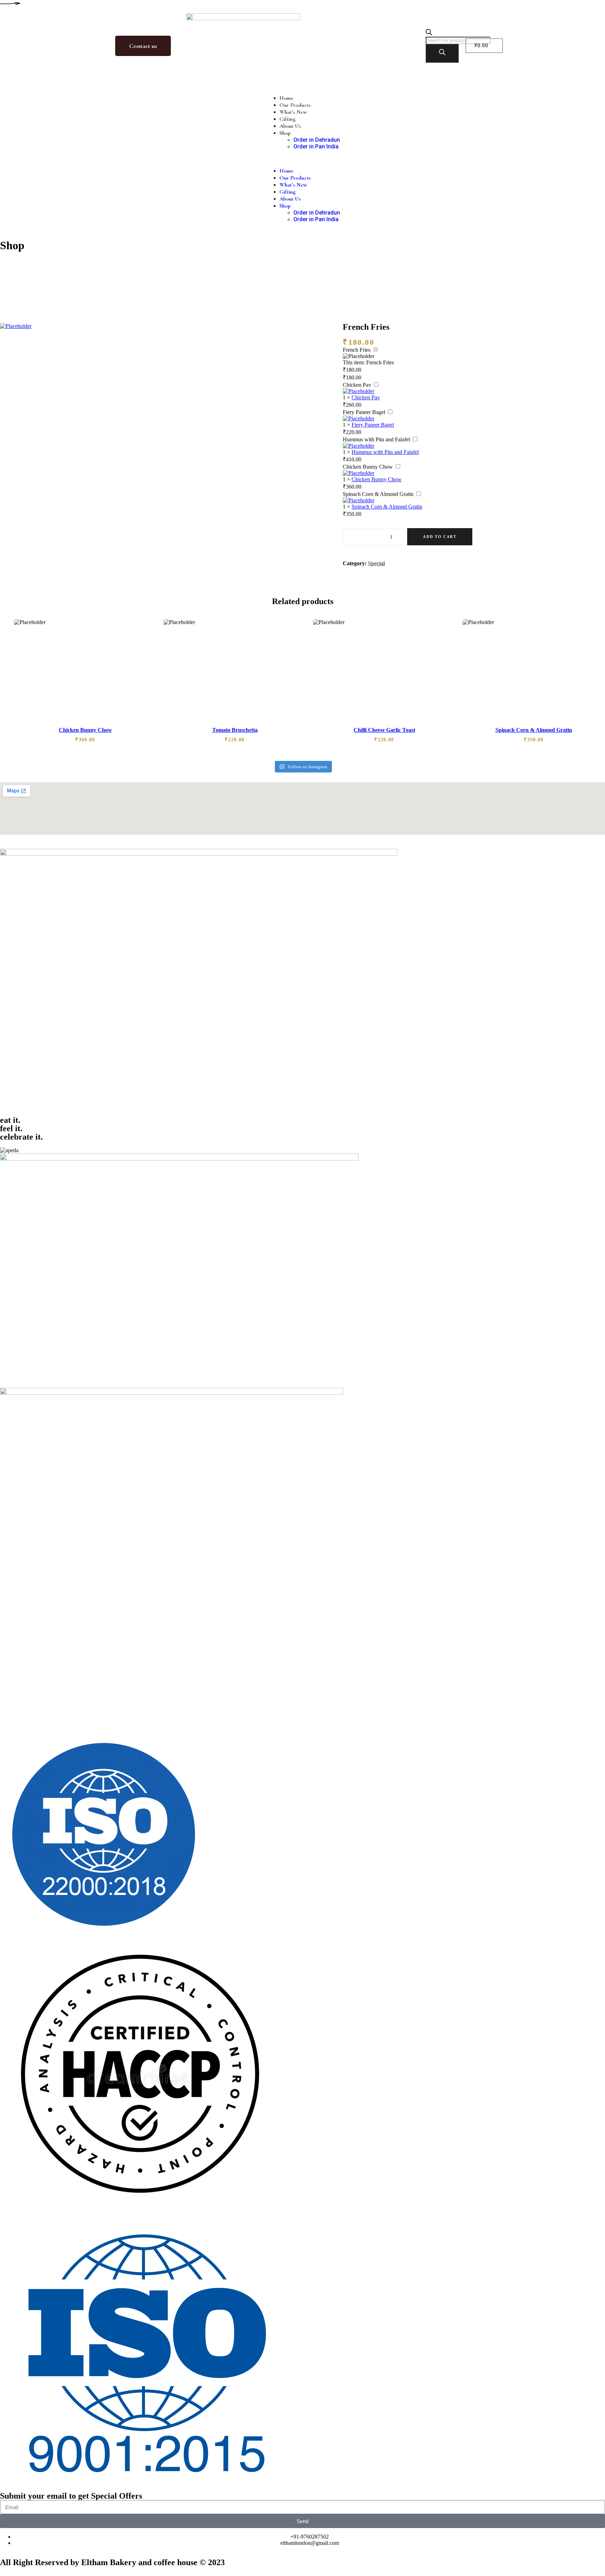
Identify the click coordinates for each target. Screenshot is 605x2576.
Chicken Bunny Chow (368, 467)
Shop (285, 133)
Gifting (287, 119)
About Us (290, 126)
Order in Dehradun (317, 140)
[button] (303, 159)
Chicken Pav (357, 385)
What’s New (293, 112)
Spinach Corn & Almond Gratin (378, 494)
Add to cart (440, 537)
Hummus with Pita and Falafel (376, 439)
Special (376, 563)
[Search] (442, 53)
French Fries (357, 350)
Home (286, 98)
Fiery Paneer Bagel (364, 412)
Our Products (295, 105)
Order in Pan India (316, 146)
